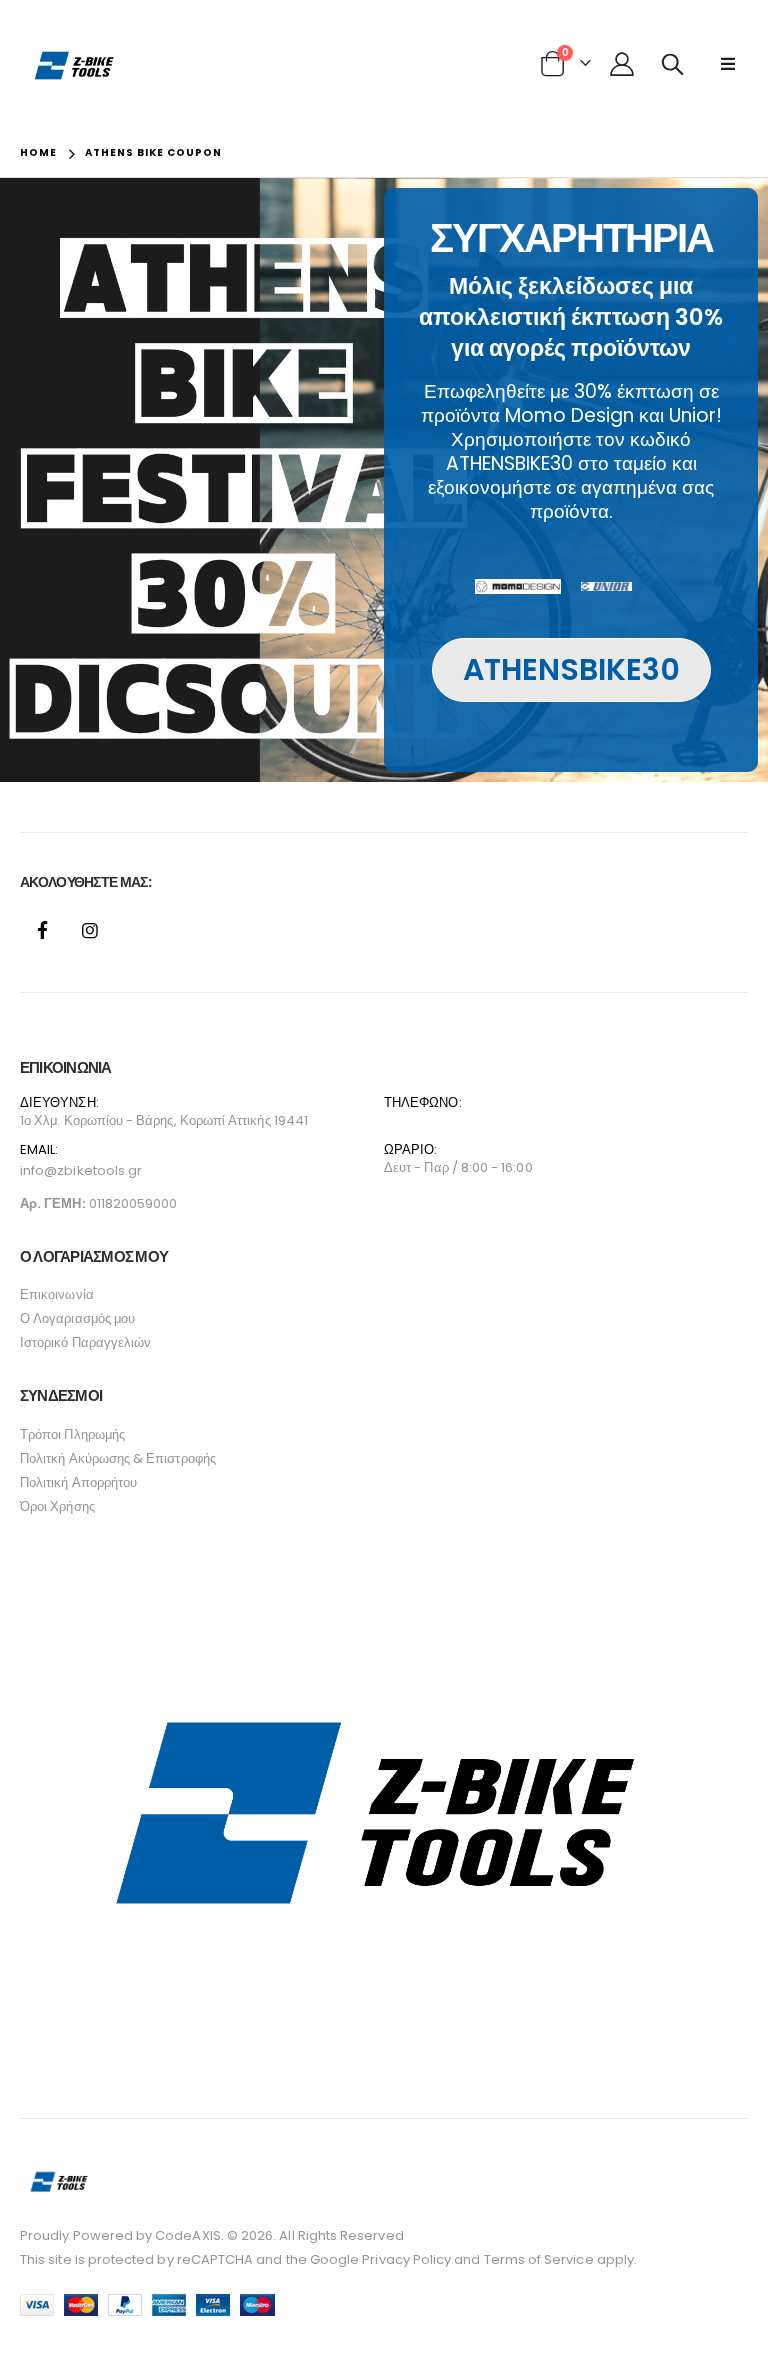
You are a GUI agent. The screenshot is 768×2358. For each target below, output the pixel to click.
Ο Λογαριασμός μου (77, 1318)
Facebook (42, 930)
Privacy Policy (406, 2259)
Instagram (90, 930)
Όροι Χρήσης (57, 1506)
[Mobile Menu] (728, 64)
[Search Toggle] (672, 64)
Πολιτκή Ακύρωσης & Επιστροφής (118, 1458)
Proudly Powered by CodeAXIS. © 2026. (148, 2235)
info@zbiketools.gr (81, 1170)
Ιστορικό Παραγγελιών (85, 1342)
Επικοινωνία (57, 1294)
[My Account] (621, 64)
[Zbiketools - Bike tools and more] (75, 64)
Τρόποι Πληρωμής (72, 1434)
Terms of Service (539, 2259)
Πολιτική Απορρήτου (78, 1482)
